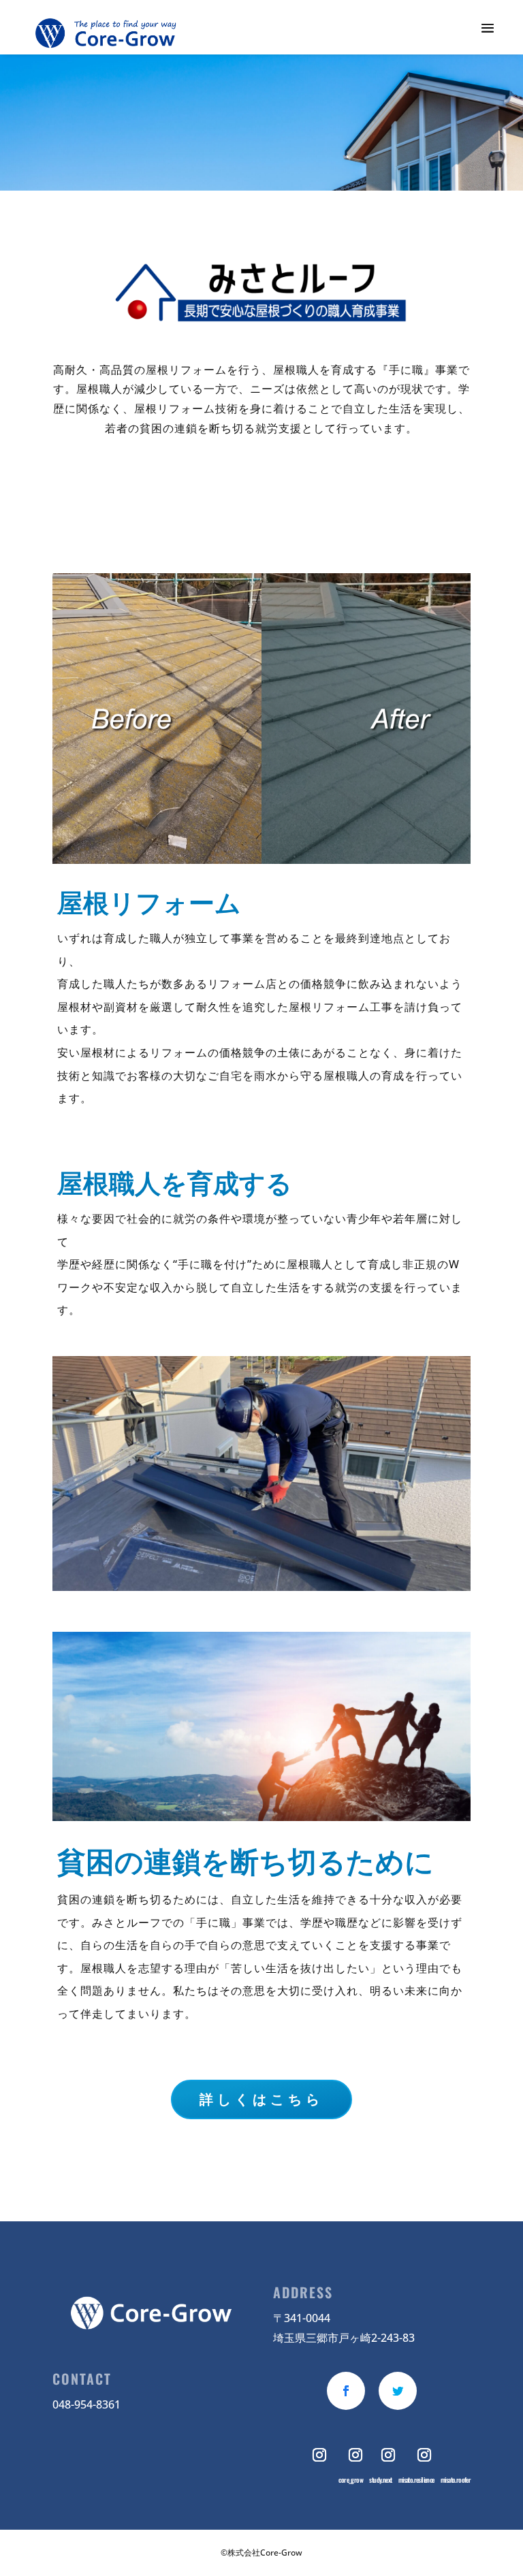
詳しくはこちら (261, 2099)
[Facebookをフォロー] (346, 2391)
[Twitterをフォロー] (398, 2391)
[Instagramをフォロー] (321, 2455)
